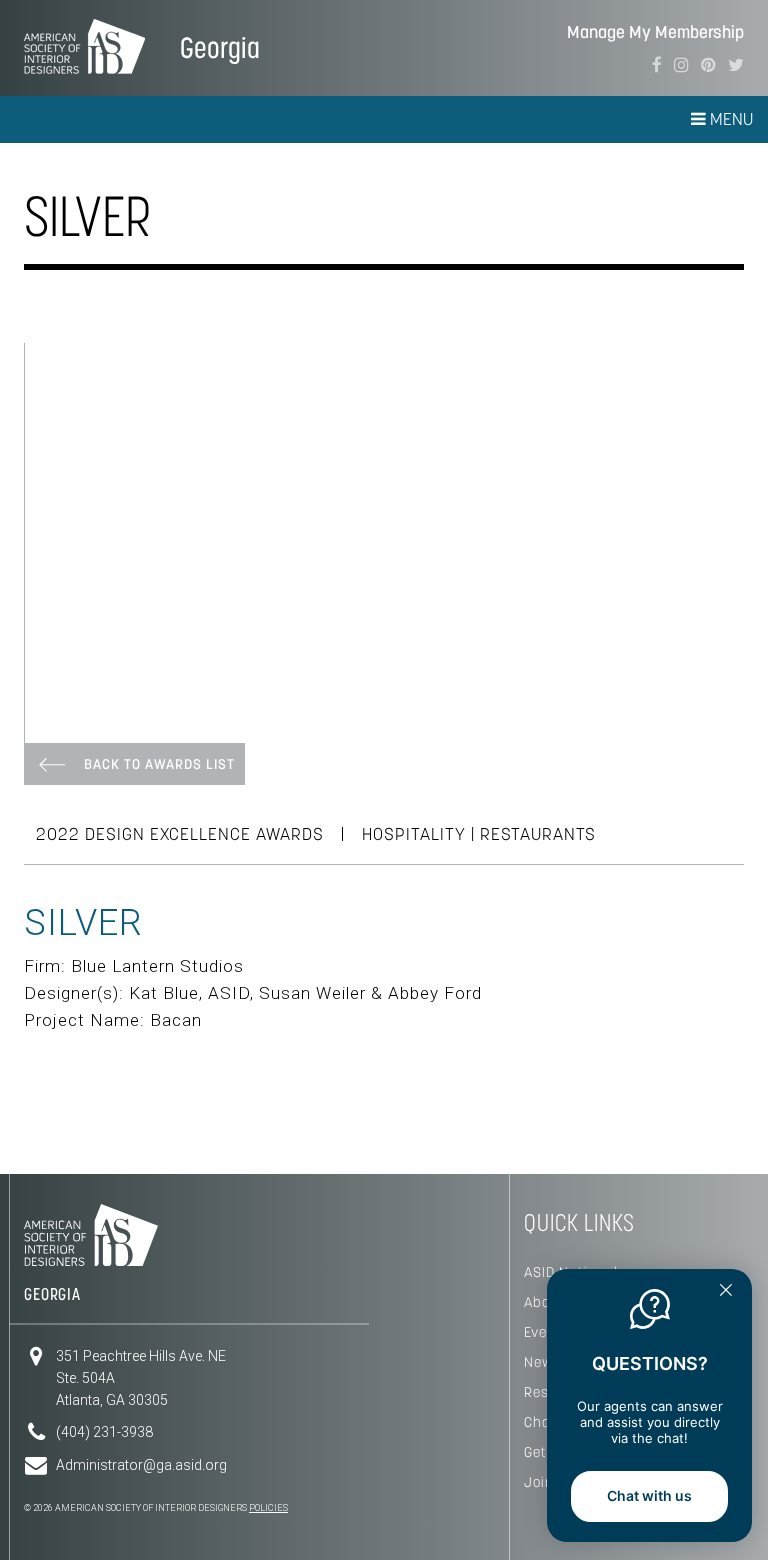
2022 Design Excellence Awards (180, 834)
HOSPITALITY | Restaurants (479, 834)
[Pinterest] (708, 65)
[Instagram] (681, 65)
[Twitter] (736, 65)
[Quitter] (726, 1292)
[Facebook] (657, 65)
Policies (268, 1508)
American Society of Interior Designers (84, 46)
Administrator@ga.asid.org (141, 1465)
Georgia (220, 47)
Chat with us (649, 1495)
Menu (729, 119)
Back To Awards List (159, 764)
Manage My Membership (655, 32)
